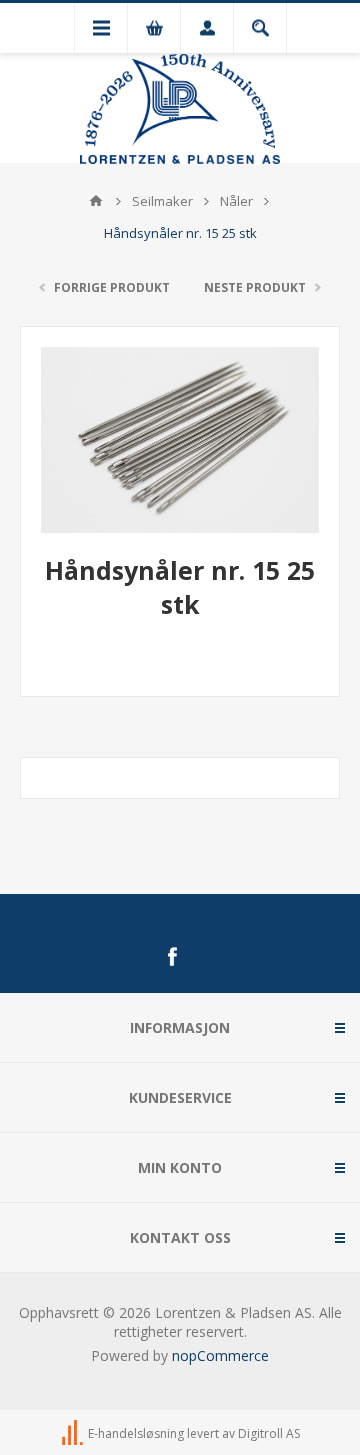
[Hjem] (96, 201)
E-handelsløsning (136, 1433)
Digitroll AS (269, 1433)
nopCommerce (220, 1355)
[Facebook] (172, 957)
